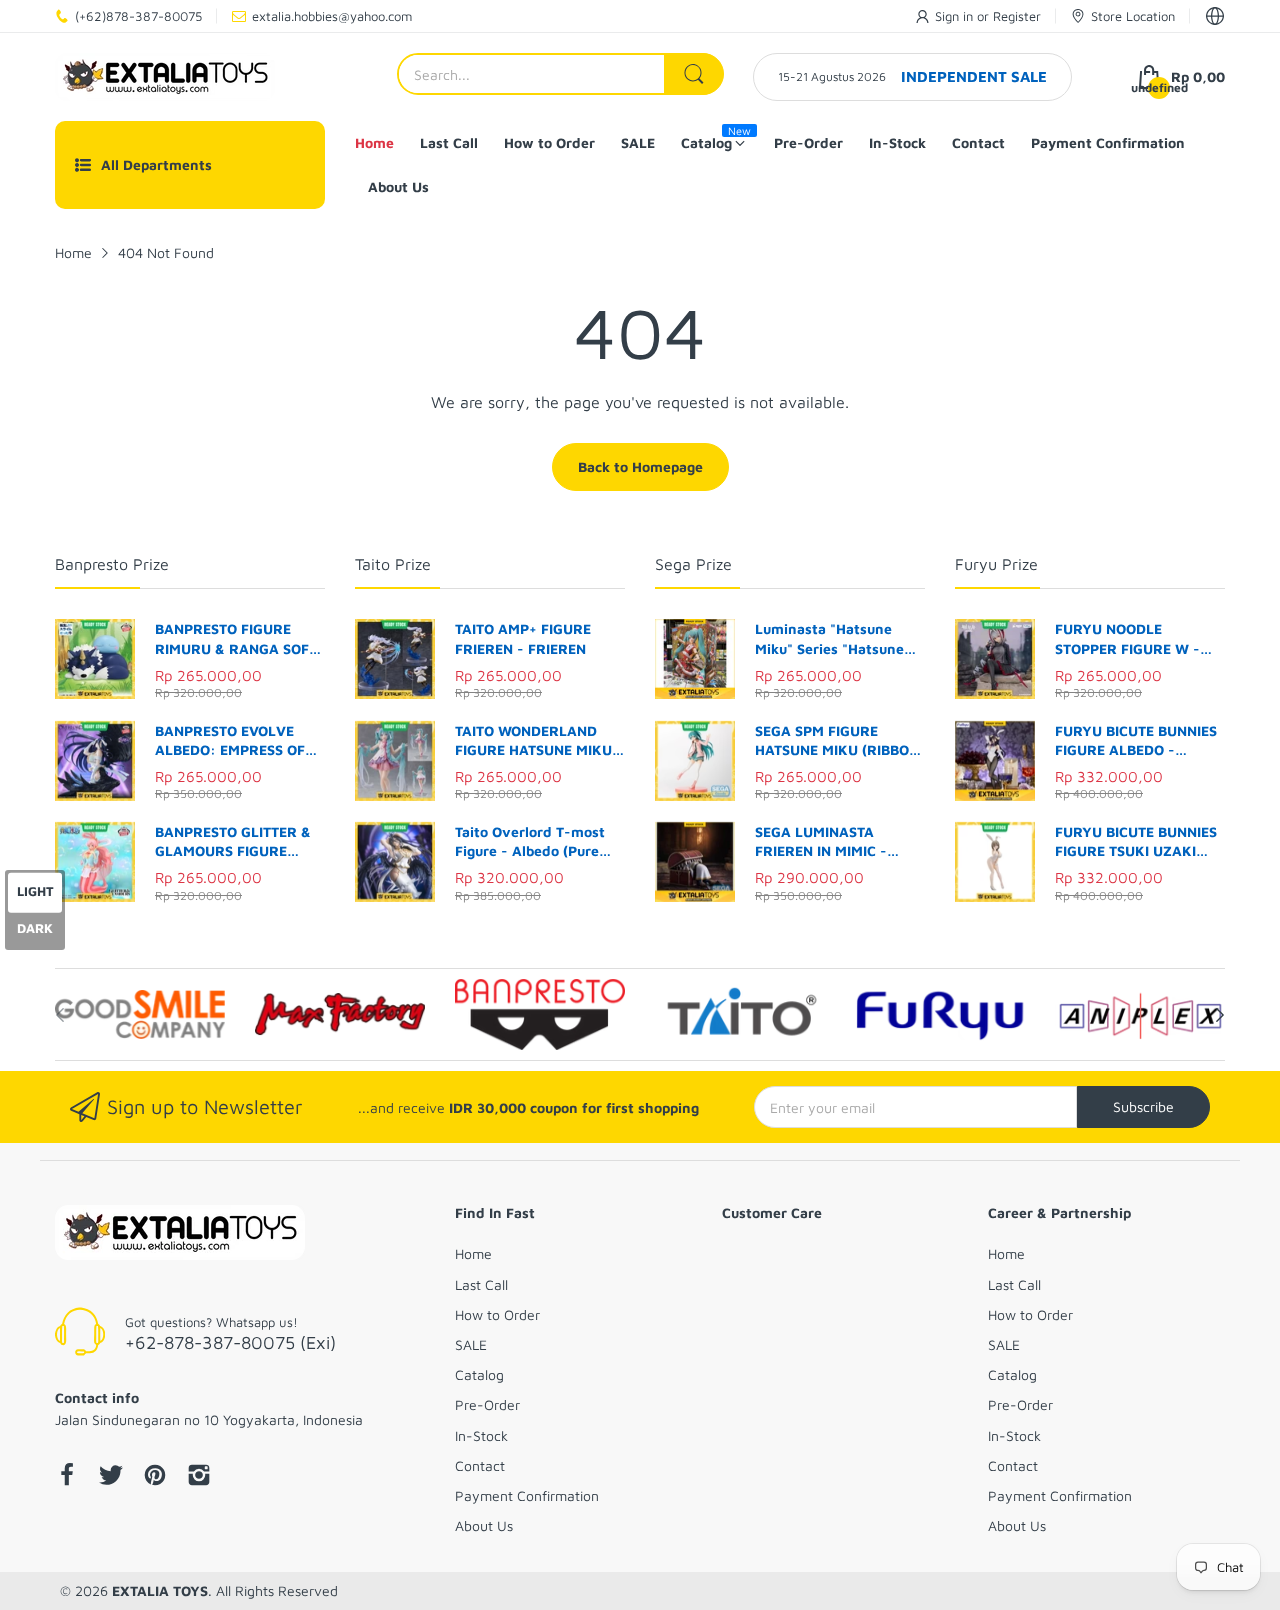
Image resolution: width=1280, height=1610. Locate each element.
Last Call (481, 1284)
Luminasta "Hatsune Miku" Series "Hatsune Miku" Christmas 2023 (830, 639)
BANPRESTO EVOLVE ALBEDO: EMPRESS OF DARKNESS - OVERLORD (237, 741)
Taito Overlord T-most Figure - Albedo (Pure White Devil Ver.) (530, 842)
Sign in (956, 16)
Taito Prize (393, 564)
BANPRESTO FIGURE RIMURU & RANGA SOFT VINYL (236, 639)
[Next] (60, 1015)
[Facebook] (67, 1477)
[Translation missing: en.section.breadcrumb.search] (694, 74)
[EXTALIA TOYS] (165, 77)
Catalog (479, 1374)
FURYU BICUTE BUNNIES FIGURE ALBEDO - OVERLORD (1136, 741)
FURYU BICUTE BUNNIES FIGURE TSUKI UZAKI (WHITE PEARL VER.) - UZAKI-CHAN (1136, 842)
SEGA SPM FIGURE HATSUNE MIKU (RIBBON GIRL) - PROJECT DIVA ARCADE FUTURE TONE (837, 741)
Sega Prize (693, 564)
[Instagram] (199, 1477)
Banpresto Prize (112, 564)
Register (1017, 16)
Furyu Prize (996, 564)
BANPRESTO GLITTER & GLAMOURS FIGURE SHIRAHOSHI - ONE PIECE (239, 842)
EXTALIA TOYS (160, 1590)
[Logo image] (140, 1014)
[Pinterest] (155, 1477)
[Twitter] (111, 1477)
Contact (480, 1465)
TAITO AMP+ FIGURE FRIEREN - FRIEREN (523, 638)
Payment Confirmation (527, 1495)
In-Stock (481, 1435)
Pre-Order (487, 1404)
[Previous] (1220, 1015)
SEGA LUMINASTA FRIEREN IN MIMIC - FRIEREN (821, 842)
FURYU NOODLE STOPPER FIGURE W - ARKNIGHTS (1127, 639)
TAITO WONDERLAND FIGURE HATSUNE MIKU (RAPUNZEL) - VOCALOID (539, 741)
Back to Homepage (640, 466)
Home (473, 1253)
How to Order (497, 1314)
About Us (484, 1525)
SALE (471, 1344)
